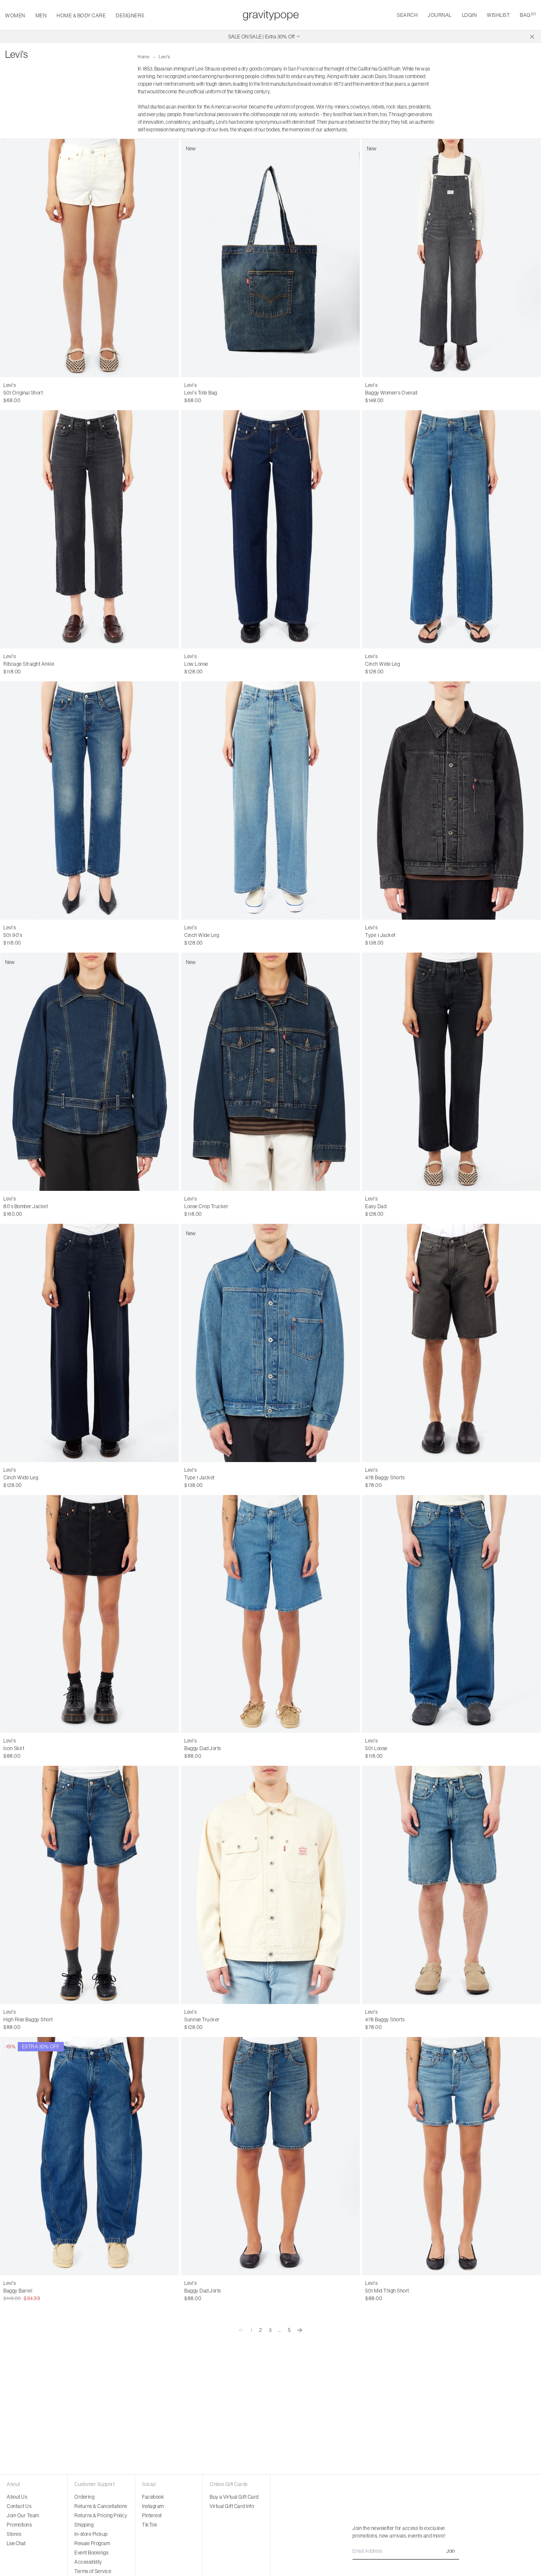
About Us (17, 2497)
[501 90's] (90, 801)
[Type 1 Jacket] (451, 801)
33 (394, 1478)
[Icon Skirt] (90, 1614)
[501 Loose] (451, 1614)
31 (61, 935)
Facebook (153, 2497)
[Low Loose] (270, 529)
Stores (14, 2534)
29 (34, 393)
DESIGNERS (130, 15)
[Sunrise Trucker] (270, 1885)
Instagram (153, 2506)
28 (25, 393)
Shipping (84, 2525)
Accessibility (88, 2562)
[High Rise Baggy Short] (90, 1885)
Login (470, 15)
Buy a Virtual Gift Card (234, 2497)
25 (15, 664)
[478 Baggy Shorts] (451, 1343)
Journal (440, 15)
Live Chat (16, 2543)
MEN (41, 15)
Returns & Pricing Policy (101, 2515)
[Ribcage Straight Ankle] (90, 529)
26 (6, 393)
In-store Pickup (91, 2534)
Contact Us (19, 2506)
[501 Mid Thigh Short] (451, 2156)
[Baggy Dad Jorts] (270, 1614)
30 (43, 393)
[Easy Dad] (451, 1072)
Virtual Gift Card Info (232, 2506)
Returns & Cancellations (101, 2506)
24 (6, 664)
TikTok (150, 2525)
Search (407, 15)
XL (389, 935)
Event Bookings (91, 2553)
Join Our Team (23, 2515)
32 (385, 1478)
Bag (528, 15)
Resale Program (92, 2543)
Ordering (84, 2497)
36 (412, 1748)
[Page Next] (300, 2330)
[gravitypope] (271, 15)
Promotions (19, 2525)
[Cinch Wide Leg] (451, 529)
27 (15, 393)
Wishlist (498, 15)
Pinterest (152, 2515)
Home (143, 57)
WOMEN (15, 15)
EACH (191, 393)
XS (368, 393)
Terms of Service (93, 2571)
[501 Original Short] (90, 258)
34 (403, 1478)
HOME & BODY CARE (81, 15)
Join (451, 2551)
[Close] (532, 37)
